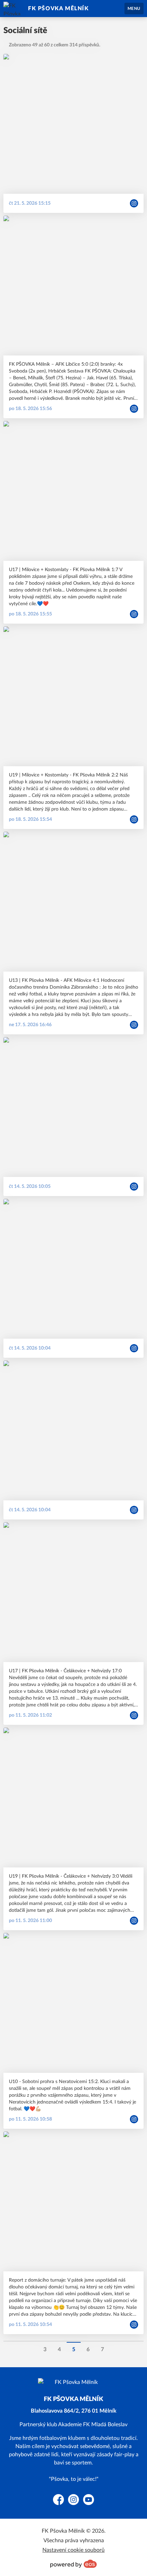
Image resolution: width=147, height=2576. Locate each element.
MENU (134, 9)
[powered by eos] (73, 2564)
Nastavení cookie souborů (73, 2550)
